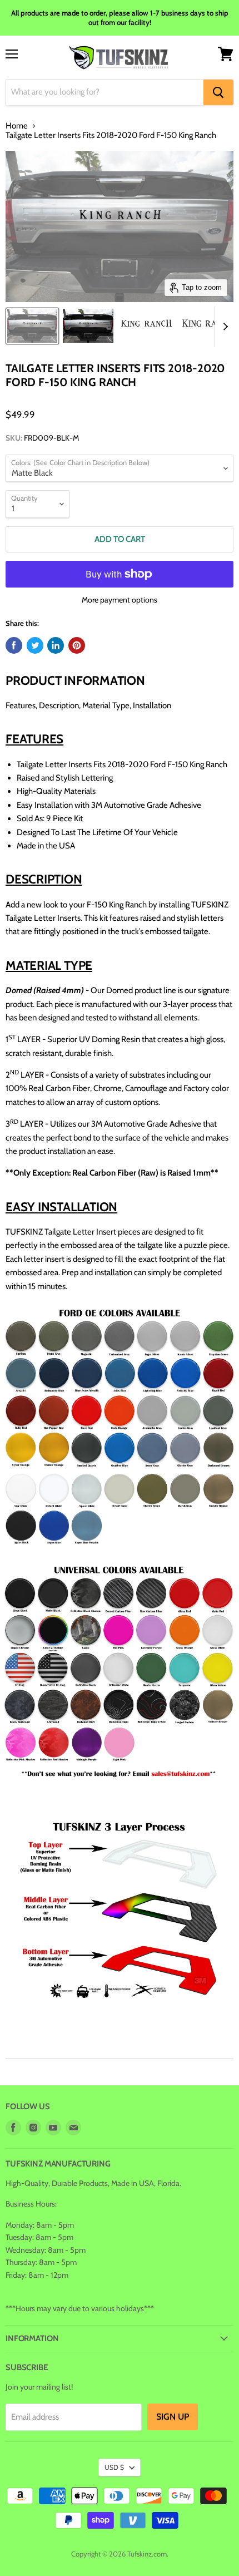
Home (17, 126)
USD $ (114, 2467)
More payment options (120, 600)
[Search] (218, 92)
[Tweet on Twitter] (35, 645)
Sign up (173, 2417)
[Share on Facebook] (14, 645)
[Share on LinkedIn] (56, 645)
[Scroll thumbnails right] (223, 327)
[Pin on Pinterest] (77, 645)
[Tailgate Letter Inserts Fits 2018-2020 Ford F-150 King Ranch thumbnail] (32, 326)
